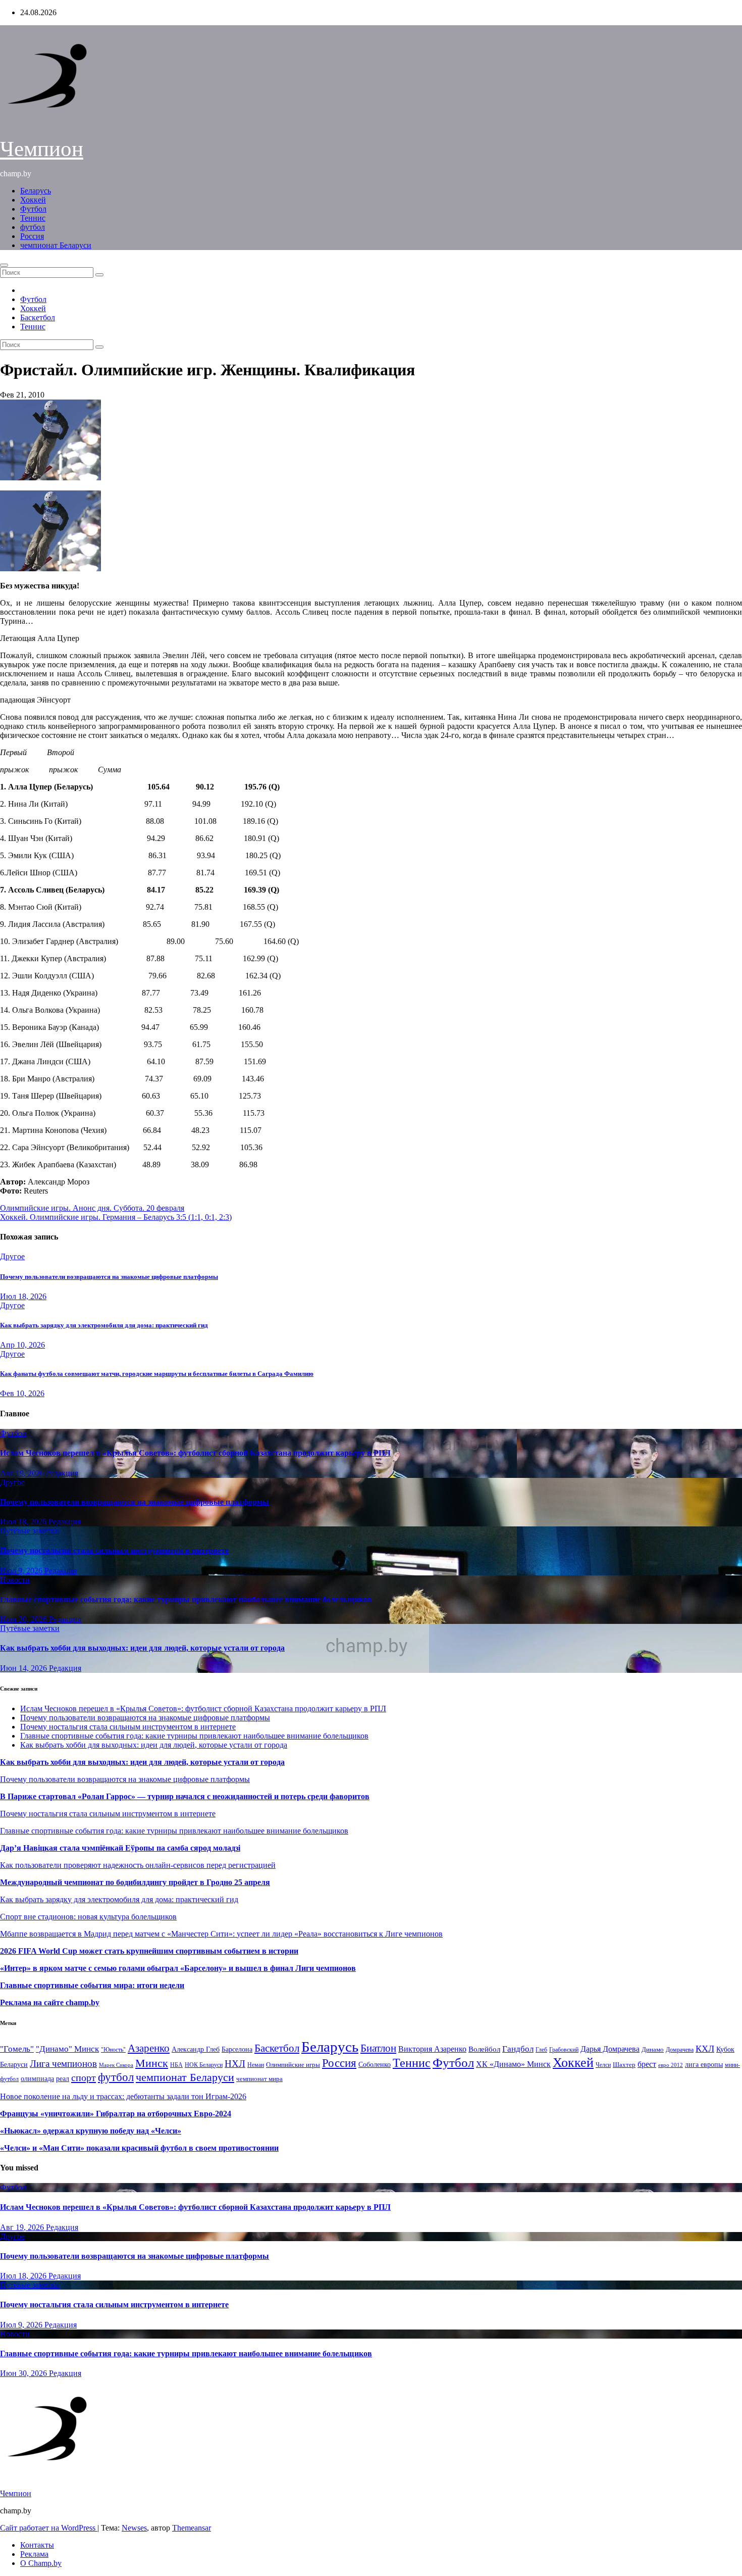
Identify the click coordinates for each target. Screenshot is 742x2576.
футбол (33, 227)
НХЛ (235, 2064)
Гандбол (518, 2049)
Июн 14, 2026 (24, 1668)
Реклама (34, 2554)
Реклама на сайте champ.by (50, 2002)
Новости (15, 1580)
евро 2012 (671, 2065)
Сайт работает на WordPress (49, 2528)
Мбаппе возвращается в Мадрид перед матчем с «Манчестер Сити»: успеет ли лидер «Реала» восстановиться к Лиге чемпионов (221, 1934)
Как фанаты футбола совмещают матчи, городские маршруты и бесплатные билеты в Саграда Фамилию (157, 1374)
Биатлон (378, 2048)
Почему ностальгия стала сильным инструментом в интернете (114, 1550)
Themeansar (192, 2528)
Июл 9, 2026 (22, 1571)
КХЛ (705, 2049)
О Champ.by (41, 2563)
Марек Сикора (116, 2065)
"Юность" (113, 2050)
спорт (84, 2077)
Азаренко (149, 2048)
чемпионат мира (259, 2079)
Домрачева (680, 2050)
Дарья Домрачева (610, 2049)
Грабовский (564, 2050)
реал (63, 2079)
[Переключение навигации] (4, 265)
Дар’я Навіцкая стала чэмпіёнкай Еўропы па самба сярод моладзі (120, 1848)
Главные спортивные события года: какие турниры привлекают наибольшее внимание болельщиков (186, 1599)
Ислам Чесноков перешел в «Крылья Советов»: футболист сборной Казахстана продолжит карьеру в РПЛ (195, 1453)
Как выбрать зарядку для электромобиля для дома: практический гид (104, 1325)
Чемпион (42, 149)
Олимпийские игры (293, 2065)
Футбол (33, 209)
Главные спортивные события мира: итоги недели (92, 1985)
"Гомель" (17, 2049)
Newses (134, 2528)
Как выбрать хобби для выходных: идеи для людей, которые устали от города (142, 1648)
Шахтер (624, 2065)
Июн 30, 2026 (24, 1619)
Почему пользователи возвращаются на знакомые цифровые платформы (109, 1277)
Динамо (653, 2049)
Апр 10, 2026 (22, 1345)
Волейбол (484, 2049)
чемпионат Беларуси (56, 245)
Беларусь (36, 191)
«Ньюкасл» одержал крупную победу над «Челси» (91, 2131)
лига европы (704, 2065)
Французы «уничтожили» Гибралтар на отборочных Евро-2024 (116, 2114)
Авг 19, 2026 (23, 1473)
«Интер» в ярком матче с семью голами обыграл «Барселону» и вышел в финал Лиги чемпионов (178, 1968)
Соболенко (375, 2065)
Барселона (237, 2049)
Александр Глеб (196, 2049)
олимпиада (37, 2078)
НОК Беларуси (204, 2065)
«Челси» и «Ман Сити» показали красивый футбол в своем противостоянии (139, 2148)
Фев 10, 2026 (22, 1393)
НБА (176, 2065)
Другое (12, 1256)
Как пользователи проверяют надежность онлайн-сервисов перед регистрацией (138, 1865)
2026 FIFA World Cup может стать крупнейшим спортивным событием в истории (149, 1951)
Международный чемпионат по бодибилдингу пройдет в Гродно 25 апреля (135, 1882)
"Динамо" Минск (67, 2049)
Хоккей (33, 200)
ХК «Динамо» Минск (513, 2064)
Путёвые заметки (30, 1531)
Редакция (62, 1473)
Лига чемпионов (63, 2064)
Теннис (33, 218)
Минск (152, 2063)
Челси (603, 2065)
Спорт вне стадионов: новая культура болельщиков (88, 1917)
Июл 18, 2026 (23, 1296)
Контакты (37, 2545)
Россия (32, 236)
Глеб (541, 2050)
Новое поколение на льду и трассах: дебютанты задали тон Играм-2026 (123, 2096)
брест (647, 2064)
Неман (256, 2065)
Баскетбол (38, 317)
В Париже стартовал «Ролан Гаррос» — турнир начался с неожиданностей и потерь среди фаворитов (185, 1796)
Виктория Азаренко (432, 2049)
